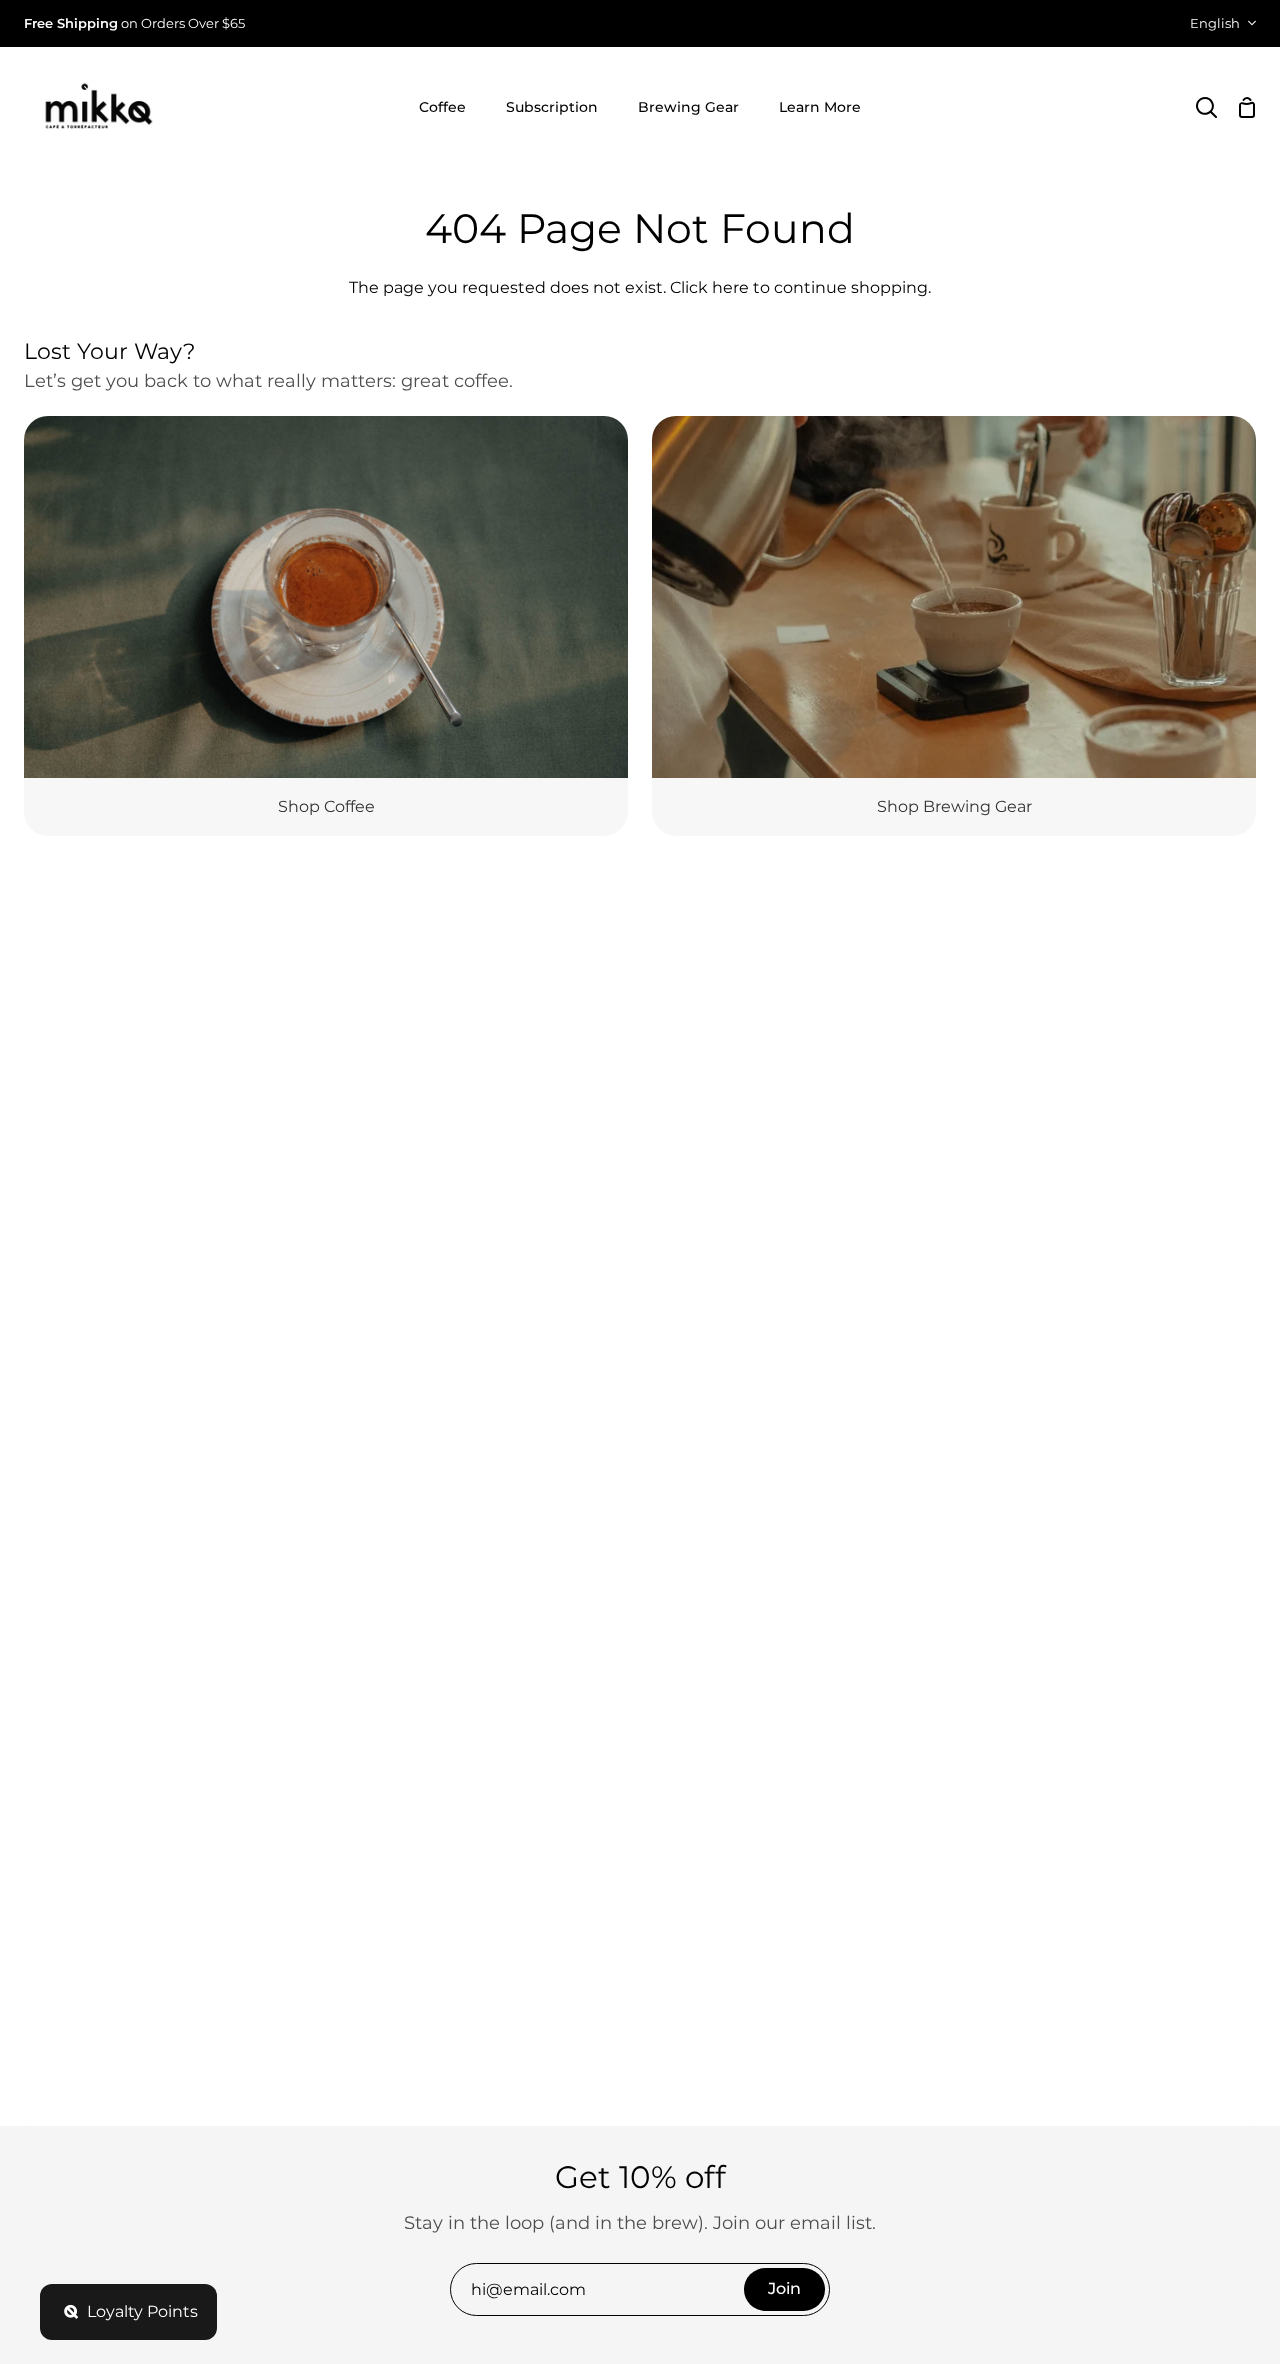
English (1215, 23)
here (730, 287)
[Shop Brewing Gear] (954, 626)
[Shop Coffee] (326, 626)
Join (784, 2288)
